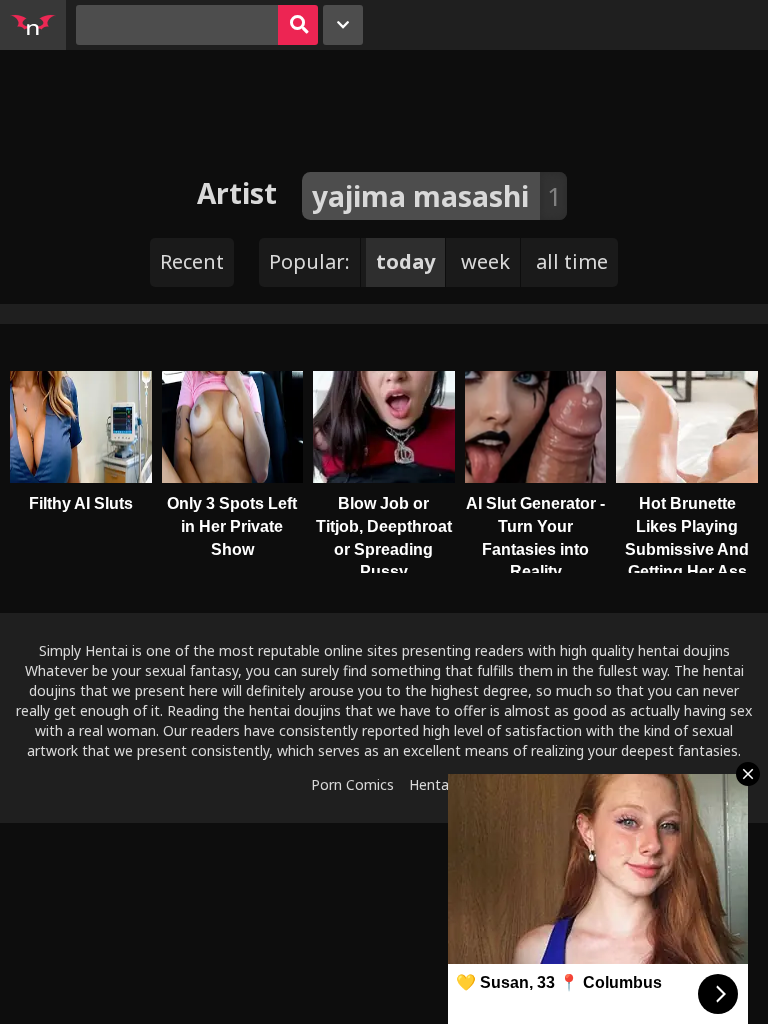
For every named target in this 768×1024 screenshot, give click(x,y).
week (485, 261)
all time (572, 261)
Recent (192, 261)
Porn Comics (352, 784)
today (405, 261)
